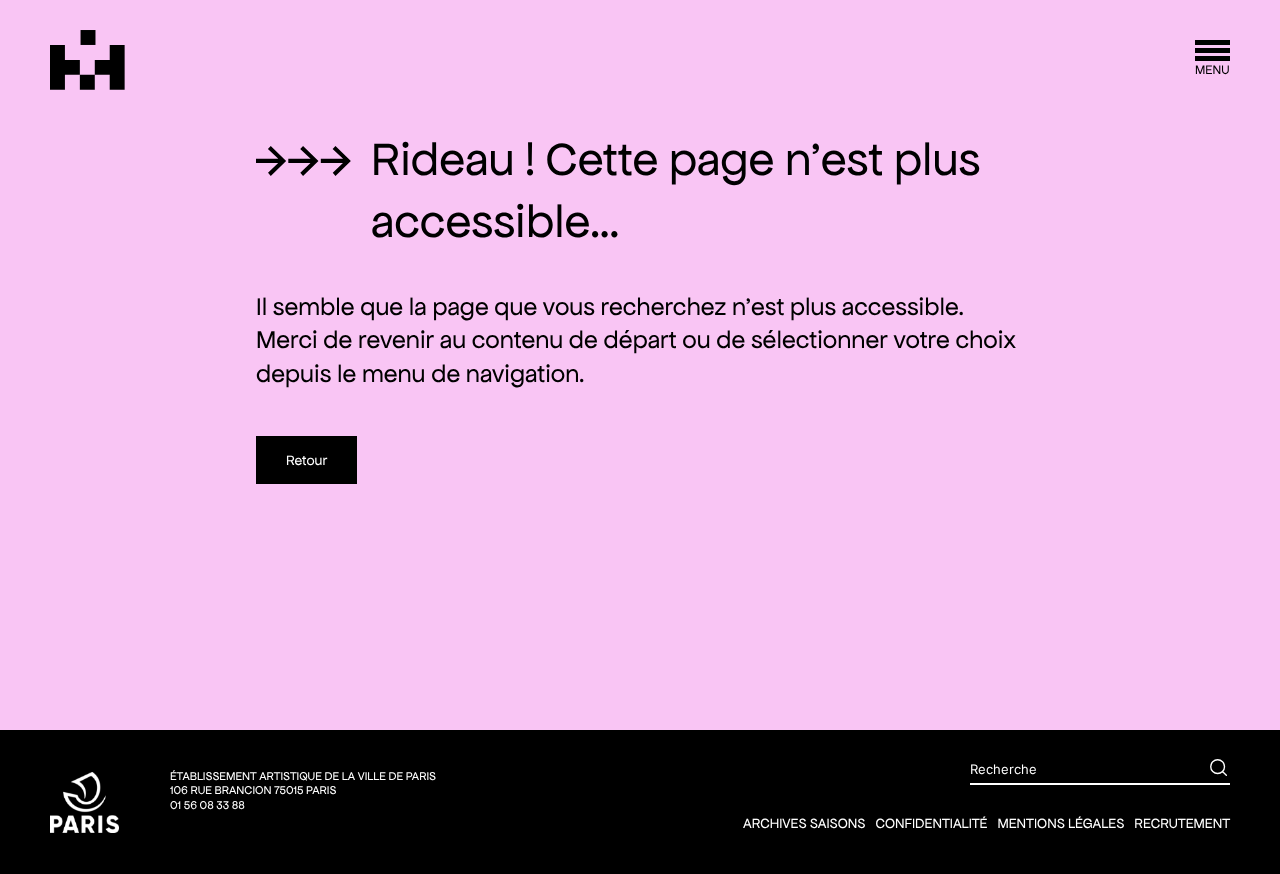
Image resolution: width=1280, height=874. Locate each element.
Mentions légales (1060, 823)
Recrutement (1182, 823)
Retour (306, 460)
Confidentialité (931, 823)
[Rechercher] (1204, 770)
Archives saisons (804, 823)
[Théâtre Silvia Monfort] (87, 60)
